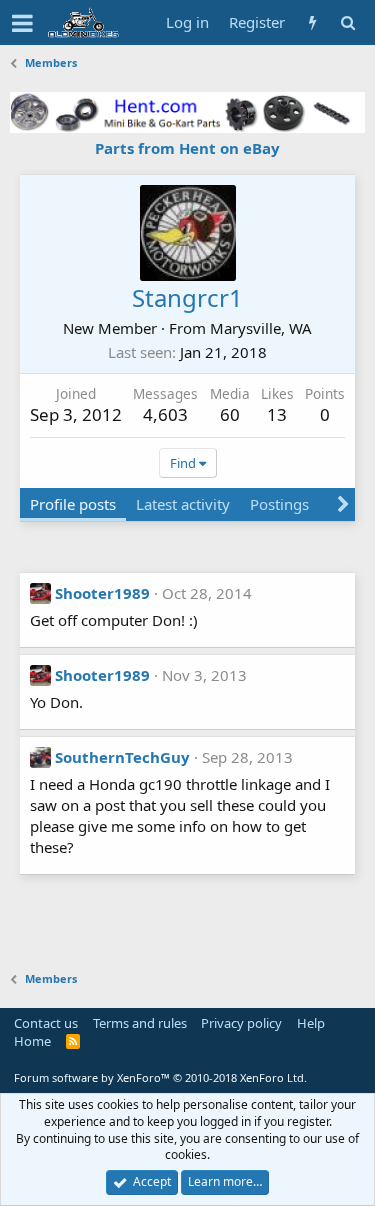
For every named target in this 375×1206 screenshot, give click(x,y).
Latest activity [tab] (183, 504)
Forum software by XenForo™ (160, 1077)
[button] (22, 23)
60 (230, 414)
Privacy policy (241, 1023)
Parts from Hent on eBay (187, 148)
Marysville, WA (261, 328)
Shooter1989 (102, 593)
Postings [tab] (279, 504)
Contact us (46, 1023)
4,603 (165, 414)
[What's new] (312, 22)
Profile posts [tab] (73, 504)
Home (32, 1041)
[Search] (347, 22)
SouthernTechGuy (122, 757)
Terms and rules (140, 1023)
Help (311, 1023)
